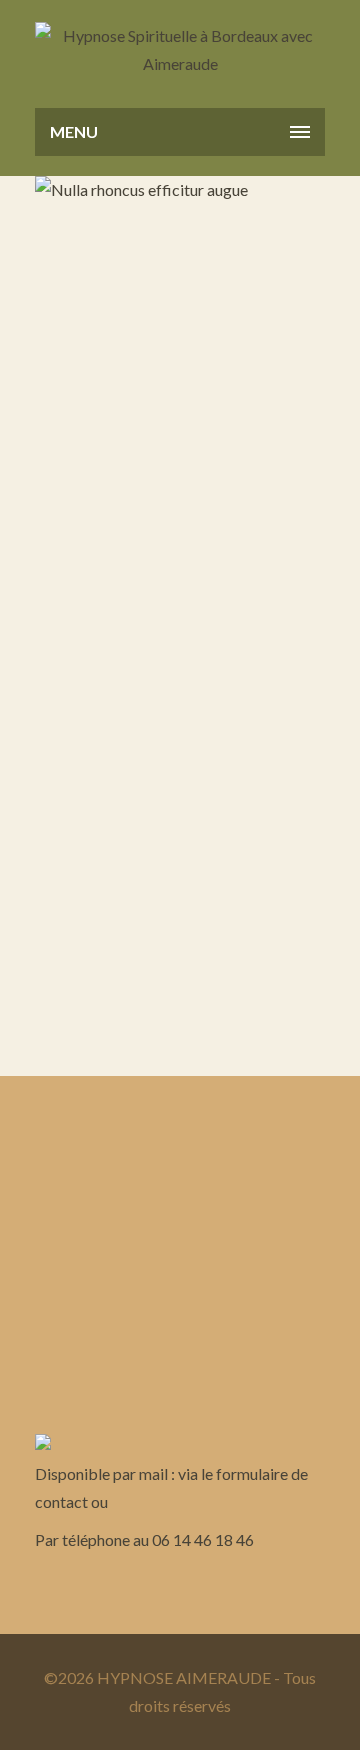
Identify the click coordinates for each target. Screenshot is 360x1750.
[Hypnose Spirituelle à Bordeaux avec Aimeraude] (180, 50)
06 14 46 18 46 (203, 1539)
